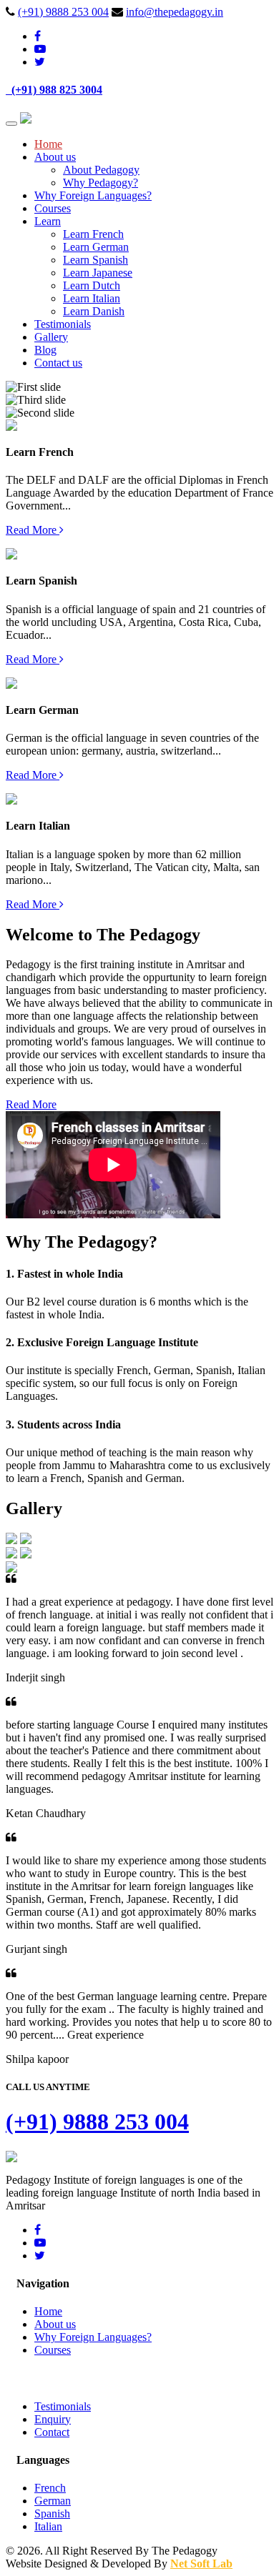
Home (48, 144)
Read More (33, 530)
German (53, 2501)
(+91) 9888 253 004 (63, 12)
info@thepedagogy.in (175, 12)
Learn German (96, 247)
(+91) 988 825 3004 (54, 90)
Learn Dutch (92, 285)
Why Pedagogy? (101, 183)
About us (55, 157)
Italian (48, 2526)
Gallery (51, 337)
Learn (48, 221)
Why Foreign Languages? (93, 195)
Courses (53, 208)
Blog (45, 350)
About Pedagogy (101, 170)
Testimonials (63, 324)
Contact (52, 2432)
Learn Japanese (98, 273)
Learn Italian (92, 298)
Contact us (58, 363)
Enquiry (53, 2419)
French (50, 2488)
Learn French (93, 234)
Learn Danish (94, 311)
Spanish (52, 2513)
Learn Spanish (96, 260)
